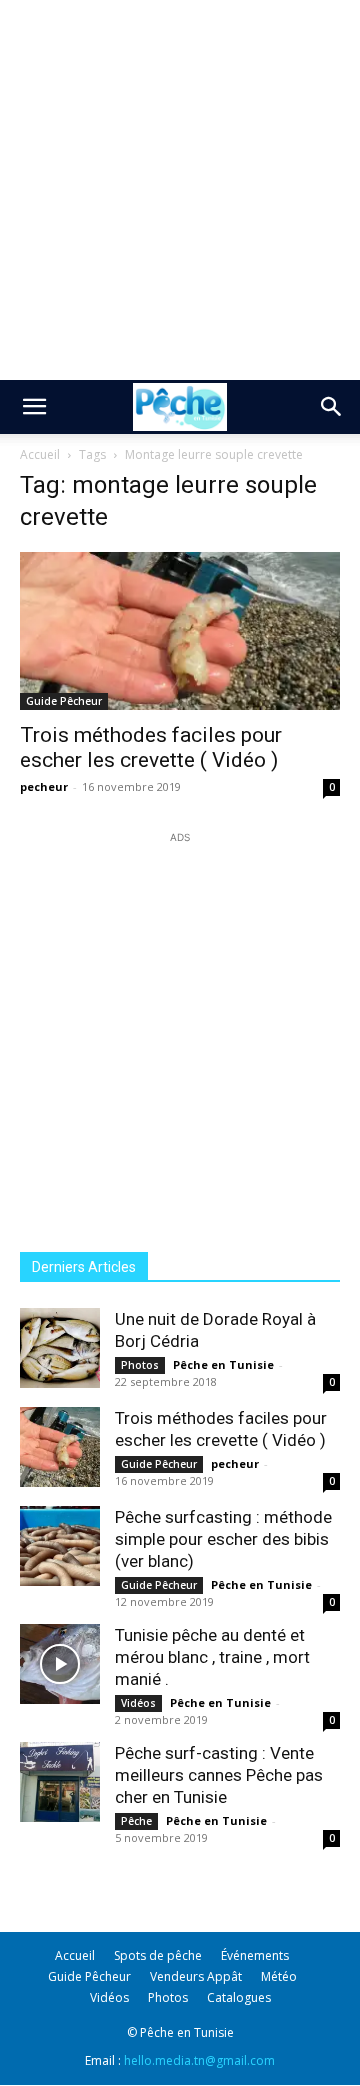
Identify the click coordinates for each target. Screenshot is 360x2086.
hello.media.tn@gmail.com (199, 2060)
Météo (279, 1976)
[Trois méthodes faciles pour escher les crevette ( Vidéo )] (180, 631)
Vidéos (138, 1703)
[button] (34, 407)
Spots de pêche (158, 1955)
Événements (255, 1955)
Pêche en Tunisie (223, 1364)
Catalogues (239, 1997)
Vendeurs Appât (196, 1976)
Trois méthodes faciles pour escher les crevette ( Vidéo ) (151, 747)
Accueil (40, 454)
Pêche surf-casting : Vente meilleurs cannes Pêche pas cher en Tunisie (219, 1775)
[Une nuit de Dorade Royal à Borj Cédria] (60, 1348)
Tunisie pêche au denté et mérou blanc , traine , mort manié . (212, 1657)
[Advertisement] (180, 190)
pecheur (44, 786)
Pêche (136, 1821)
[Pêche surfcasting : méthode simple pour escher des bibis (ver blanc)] (60, 1546)
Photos (140, 1365)
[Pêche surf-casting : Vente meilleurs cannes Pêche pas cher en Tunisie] (60, 1782)
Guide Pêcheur (64, 701)
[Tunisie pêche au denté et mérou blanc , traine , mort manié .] (60, 1664)
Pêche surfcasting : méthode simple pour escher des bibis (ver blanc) (223, 1539)
